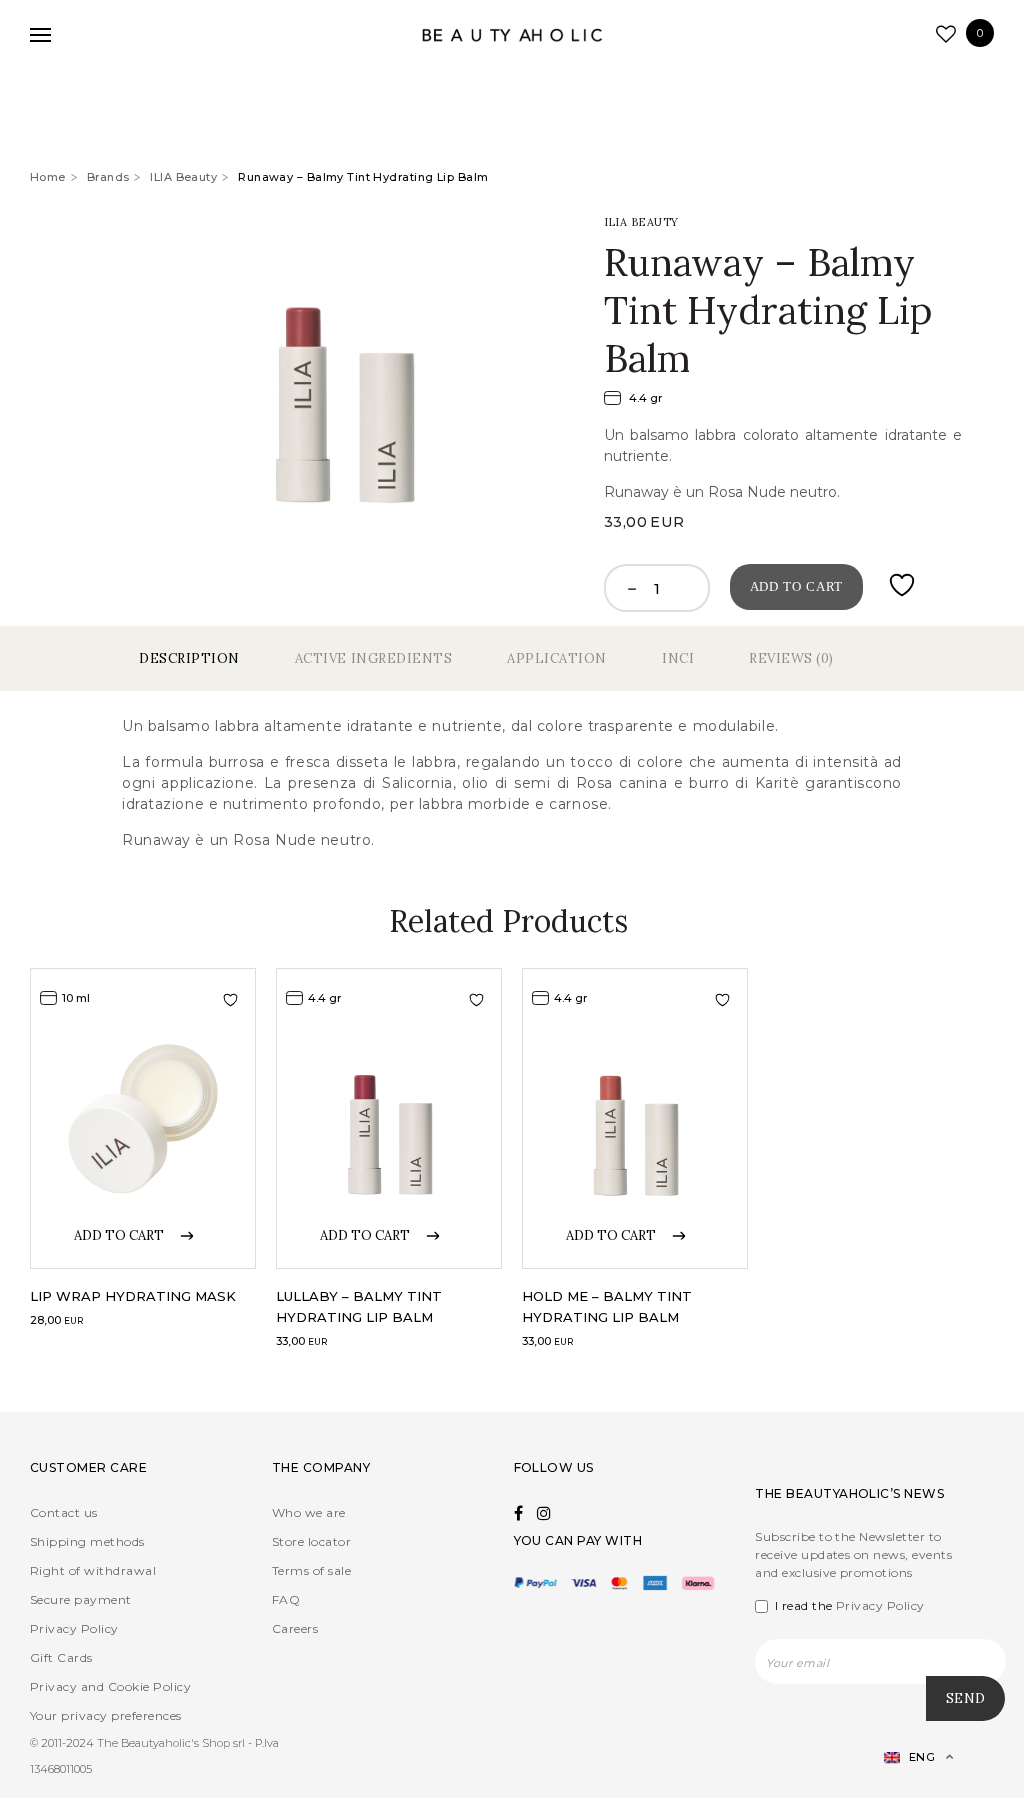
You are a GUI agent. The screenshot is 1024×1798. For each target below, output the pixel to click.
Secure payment (81, 1599)
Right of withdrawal (93, 1570)
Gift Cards (61, 1657)
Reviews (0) (791, 658)
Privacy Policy (74, 1628)
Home (48, 177)
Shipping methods (87, 1541)
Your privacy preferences (106, 1715)
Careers (295, 1628)
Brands (108, 177)
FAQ (286, 1599)
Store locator (311, 1541)
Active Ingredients (373, 658)
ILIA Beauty (183, 177)
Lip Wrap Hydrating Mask (133, 1296)
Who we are (309, 1512)
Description (189, 658)
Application (557, 658)
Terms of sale (311, 1570)
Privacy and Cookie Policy (110, 1686)
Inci (678, 658)
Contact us (64, 1512)
